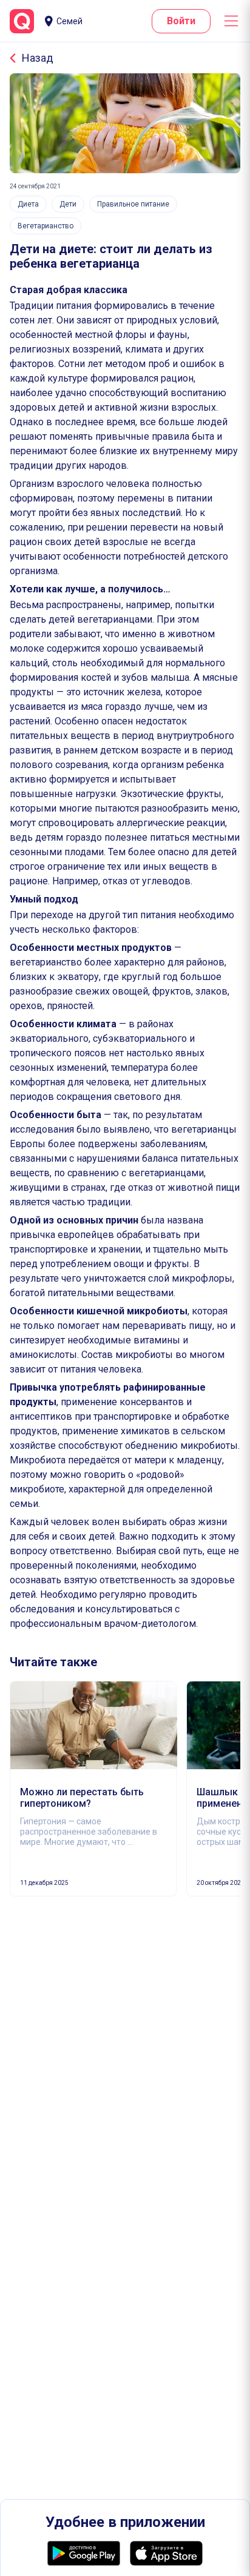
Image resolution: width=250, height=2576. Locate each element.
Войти (181, 21)
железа (144, 692)
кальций (29, 663)
